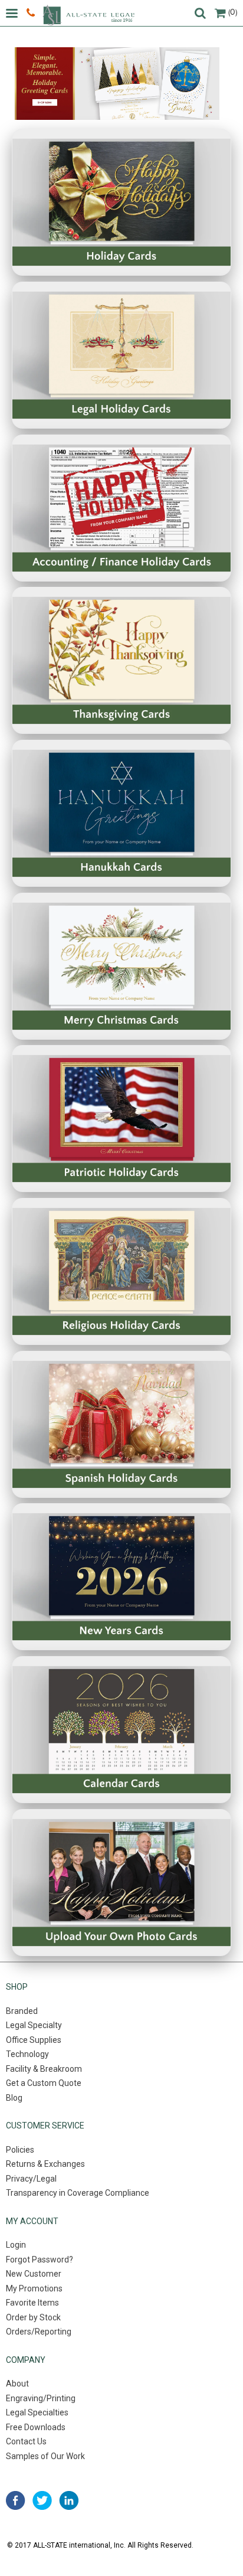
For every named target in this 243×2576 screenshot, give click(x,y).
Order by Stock (33, 2317)
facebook (16, 2500)
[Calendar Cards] (121, 1730)
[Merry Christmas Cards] (121, 966)
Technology (27, 2054)
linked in (69, 2500)
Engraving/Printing (41, 2398)
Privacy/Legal (31, 2179)
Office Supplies (34, 2040)
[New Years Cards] (121, 1577)
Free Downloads (36, 2427)
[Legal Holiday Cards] (121, 355)
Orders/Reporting (39, 2332)
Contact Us (26, 2441)
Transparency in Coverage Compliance (78, 2193)
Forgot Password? (40, 2260)
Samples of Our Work (45, 2456)
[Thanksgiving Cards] (121, 660)
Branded (22, 2011)
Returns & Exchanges (45, 2164)
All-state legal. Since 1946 (88, 15)
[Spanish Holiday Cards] (121, 1424)
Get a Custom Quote (44, 2083)
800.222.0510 (32, 13)
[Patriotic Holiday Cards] (121, 1119)
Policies (20, 2150)
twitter (42, 2500)
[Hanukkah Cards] (121, 813)
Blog (14, 2098)
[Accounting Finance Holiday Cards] (121, 508)
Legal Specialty (34, 2025)
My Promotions (34, 2288)
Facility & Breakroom (44, 2069)
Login (16, 2245)
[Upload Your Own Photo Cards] (121, 1883)
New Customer (34, 2274)
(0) (233, 12)
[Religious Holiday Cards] (121, 1271)
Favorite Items (32, 2303)
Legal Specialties (37, 2412)
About (17, 2384)
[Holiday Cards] (121, 202)
